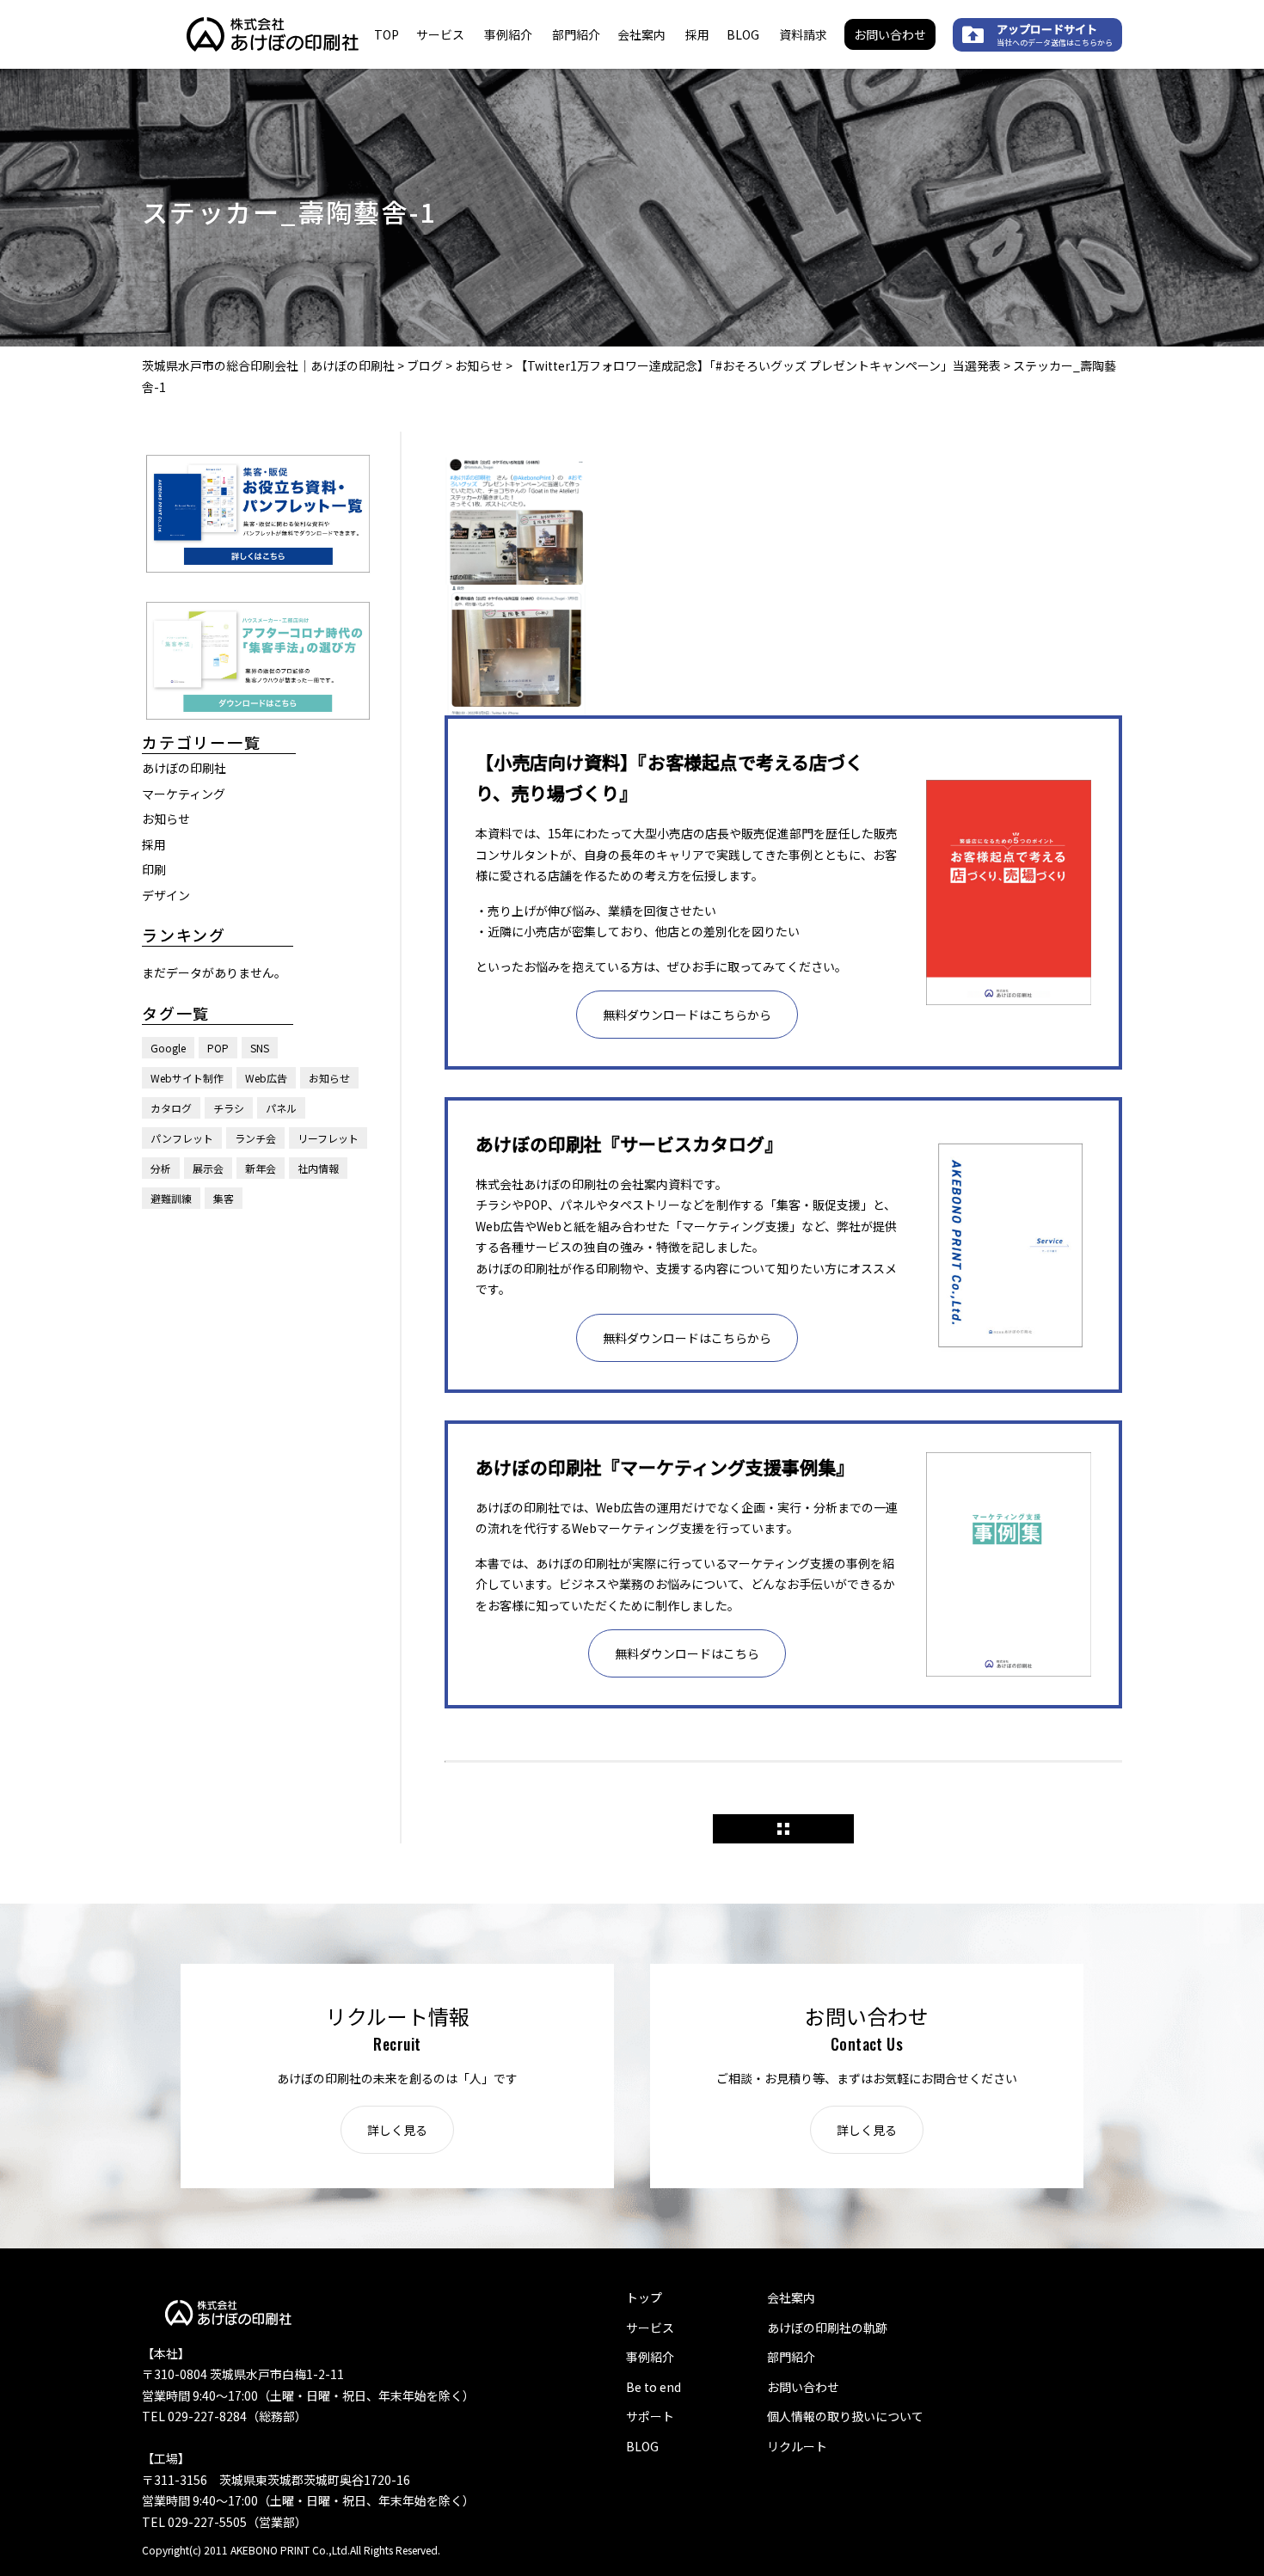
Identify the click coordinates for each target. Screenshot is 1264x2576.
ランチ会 (255, 1138)
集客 (224, 1198)
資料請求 (803, 34)
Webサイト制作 (187, 1078)
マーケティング (184, 793)
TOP (387, 34)
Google (168, 1048)
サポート (650, 2416)
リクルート (797, 2446)
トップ (644, 2297)
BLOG (743, 34)
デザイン (166, 894)
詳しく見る (397, 2130)
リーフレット (328, 1138)
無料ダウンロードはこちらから (687, 1015)
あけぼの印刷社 (184, 768)
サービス (440, 34)
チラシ (229, 1108)
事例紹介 (508, 34)
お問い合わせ (890, 34)
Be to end (653, 2387)
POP (218, 1048)
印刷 (154, 869)
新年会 (261, 1168)
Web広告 (266, 1078)
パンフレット (182, 1138)
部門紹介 (576, 34)
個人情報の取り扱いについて (845, 2416)
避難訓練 (171, 1198)
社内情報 (318, 1168)
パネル (281, 1108)
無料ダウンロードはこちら (687, 1653)
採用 (697, 34)
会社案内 (641, 34)
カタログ (171, 1108)
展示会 (208, 1168)
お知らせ (166, 819)
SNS (260, 1048)
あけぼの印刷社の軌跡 (827, 2328)
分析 (161, 1168)
